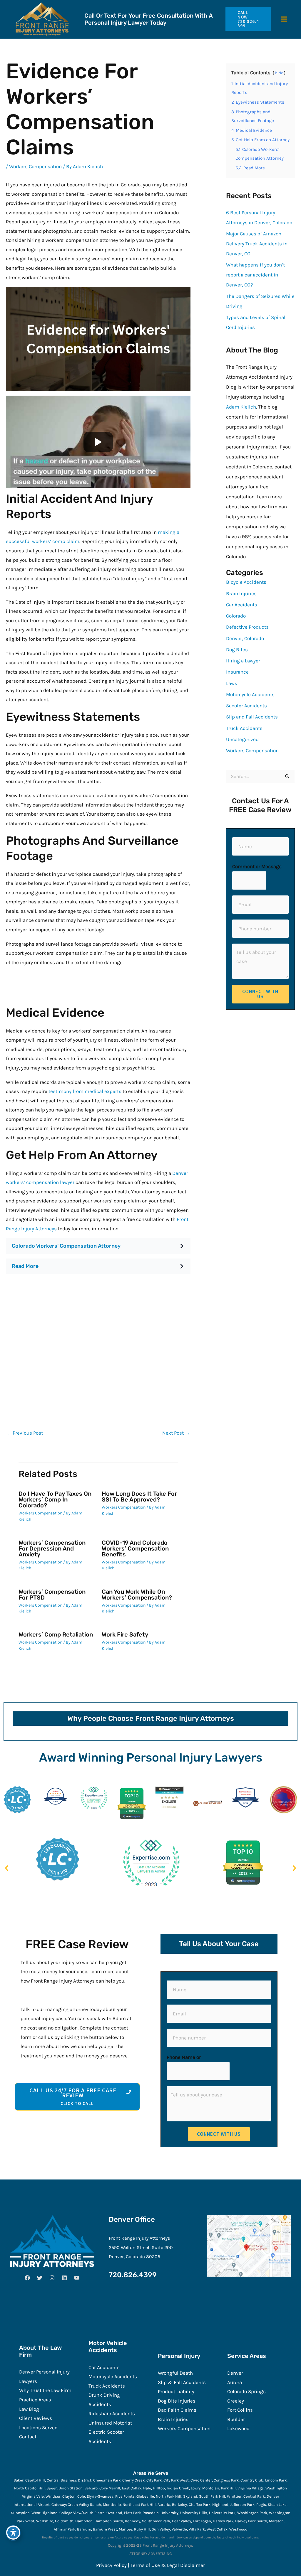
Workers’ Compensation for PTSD (52, 1595)
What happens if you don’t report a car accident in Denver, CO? (255, 275)
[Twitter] (40, 2278)
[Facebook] (27, 2278)
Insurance (237, 672)
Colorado (236, 616)
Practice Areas (35, 2400)
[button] (246, 19)
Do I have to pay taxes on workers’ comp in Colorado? (55, 1499)
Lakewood (238, 2428)
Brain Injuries (241, 593)
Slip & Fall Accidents (182, 2382)
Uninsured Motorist (110, 2423)
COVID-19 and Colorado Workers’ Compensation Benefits (135, 1548)
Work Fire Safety (125, 1634)
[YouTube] (77, 2278)
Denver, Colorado (245, 638)
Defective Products (247, 627)
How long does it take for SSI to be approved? (139, 1497)
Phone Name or (184, 2057)
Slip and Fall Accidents (252, 717)
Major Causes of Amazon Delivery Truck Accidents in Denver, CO (257, 244)
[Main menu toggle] (284, 19)
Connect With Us (260, 994)
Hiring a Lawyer (243, 661)
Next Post (176, 1433)
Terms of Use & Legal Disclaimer (168, 2565)
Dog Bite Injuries (177, 2401)
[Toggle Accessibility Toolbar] (13, 2533)
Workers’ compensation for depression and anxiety (52, 1548)
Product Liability (176, 2391)
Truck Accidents (244, 728)
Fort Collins (240, 2410)
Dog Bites (237, 650)
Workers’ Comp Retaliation (56, 1634)
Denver (235, 2373)
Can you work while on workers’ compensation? (137, 1595)
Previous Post (25, 1433)
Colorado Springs (246, 2391)
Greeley (236, 2401)
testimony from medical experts (85, 1091)
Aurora (235, 2382)
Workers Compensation (35, 166)
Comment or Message (257, 866)
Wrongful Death (175, 2373)
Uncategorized (242, 739)
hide (279, 73)
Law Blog (29, 2409)
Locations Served (38, 2427)
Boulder (236, 2419)
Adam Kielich (241, 407)
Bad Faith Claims (177, 2410)
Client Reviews (36, 2418)
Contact (28, 2437)
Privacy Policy (111, 2565)
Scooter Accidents (246, 706)
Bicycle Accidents (246, 582)
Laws (232, 683)
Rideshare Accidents (112, 2413)
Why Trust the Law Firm (45, 2390)
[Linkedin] (64, 2278)
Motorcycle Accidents (250, 694)
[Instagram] (52, 2278)
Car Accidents (242, 605)
